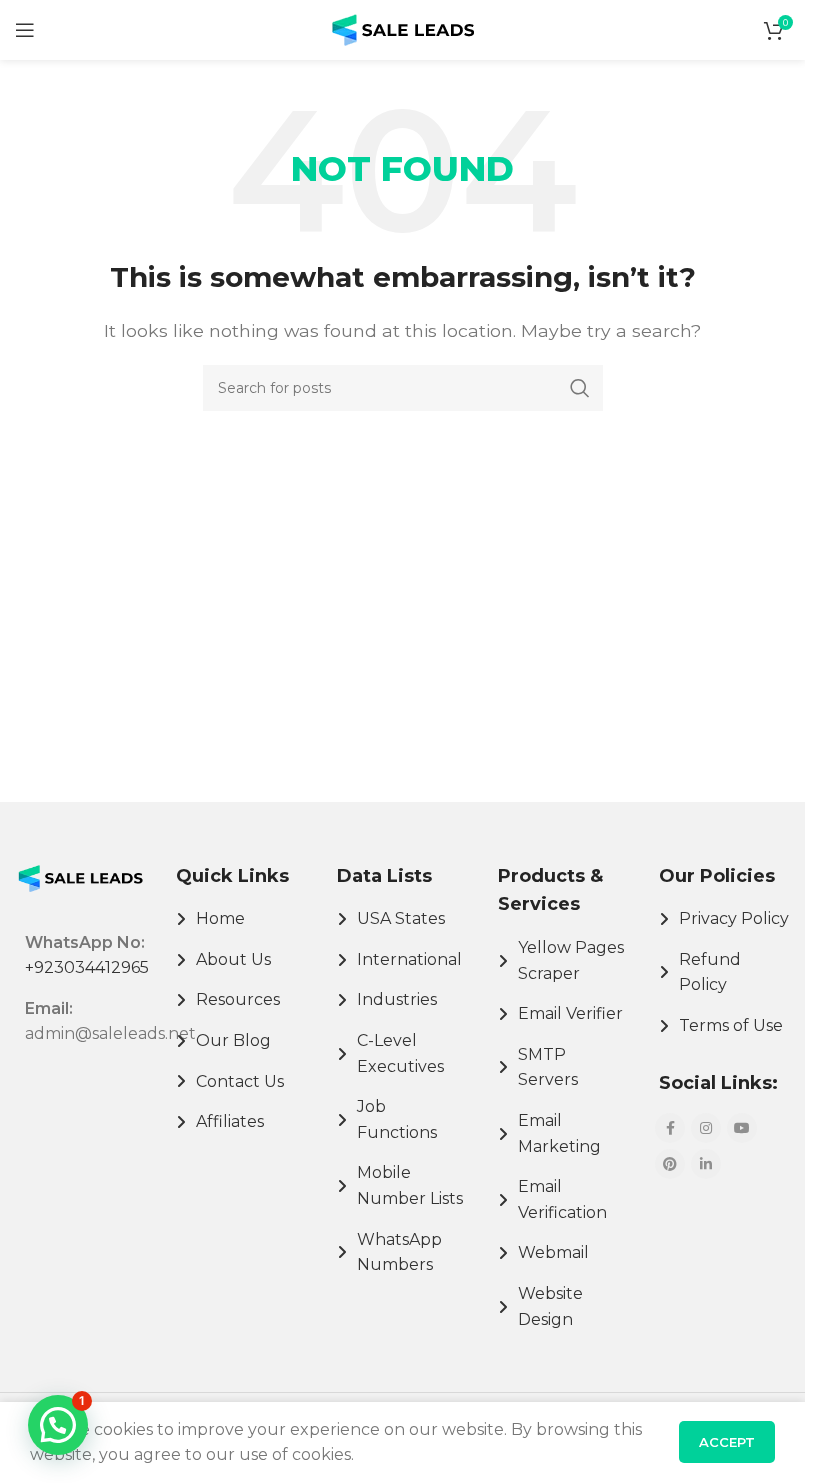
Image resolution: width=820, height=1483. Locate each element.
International (409, 959)
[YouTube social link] (742, 1128)
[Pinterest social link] (670, 1164)
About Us (233, 959)
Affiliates (230, 1121)
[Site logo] (403, 28)
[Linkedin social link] (706, 1164)
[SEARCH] (580, 388)
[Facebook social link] (670, 1128)
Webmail (553, 1252)
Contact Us (240, 1081)
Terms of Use (731, 1025)
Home (220, 918)
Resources (238, 999)
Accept (727, 1442)
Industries (397, 999)
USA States (401, 918)
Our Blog (233, 1040)
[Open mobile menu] (25, 30)
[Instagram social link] (706, 1128)
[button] (58, 1425)
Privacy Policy (734, 918)
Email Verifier (570, 1013)
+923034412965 (87, 967)
